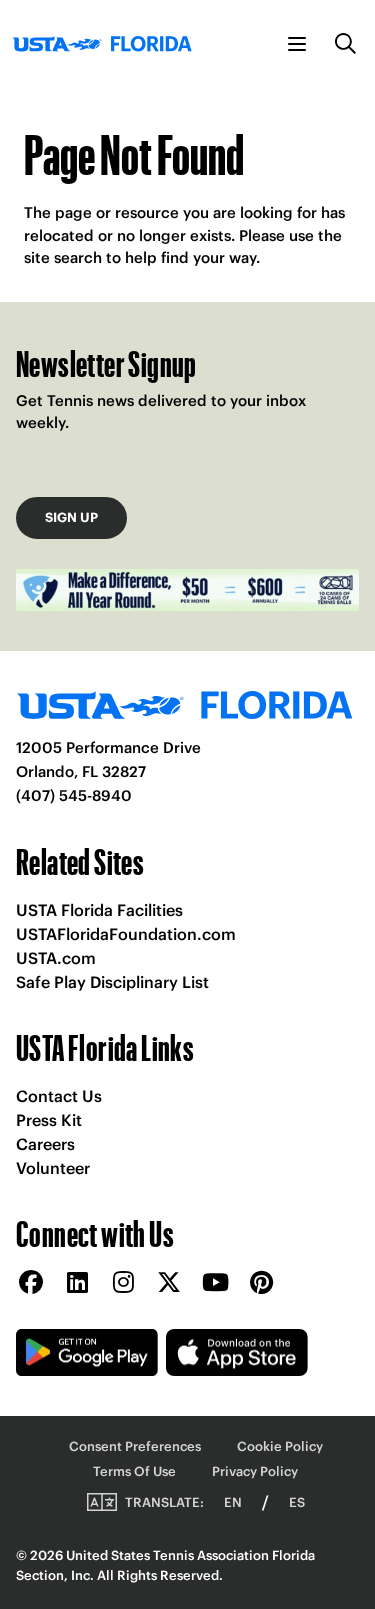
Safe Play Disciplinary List (112, 982)
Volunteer (53, 1168)
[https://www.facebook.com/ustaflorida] (31, 1283)
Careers (45, 1144)
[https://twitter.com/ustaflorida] (169, 1283)
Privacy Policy (255, 1471)
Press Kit (49, 1120)
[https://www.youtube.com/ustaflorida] (215, 1283)
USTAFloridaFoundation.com (126, 934)
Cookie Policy (280, 1446)
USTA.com (56, 958)
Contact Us (59, 1096)
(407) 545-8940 (74, 795)
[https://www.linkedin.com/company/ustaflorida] (77, 1283)
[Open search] (346, 44)
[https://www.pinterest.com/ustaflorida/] (261, 1283)
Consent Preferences (135, 1446)
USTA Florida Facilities (99, 910)
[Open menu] (297, 44)
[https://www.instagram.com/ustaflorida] (123, 1283)
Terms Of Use (134, 1471)
